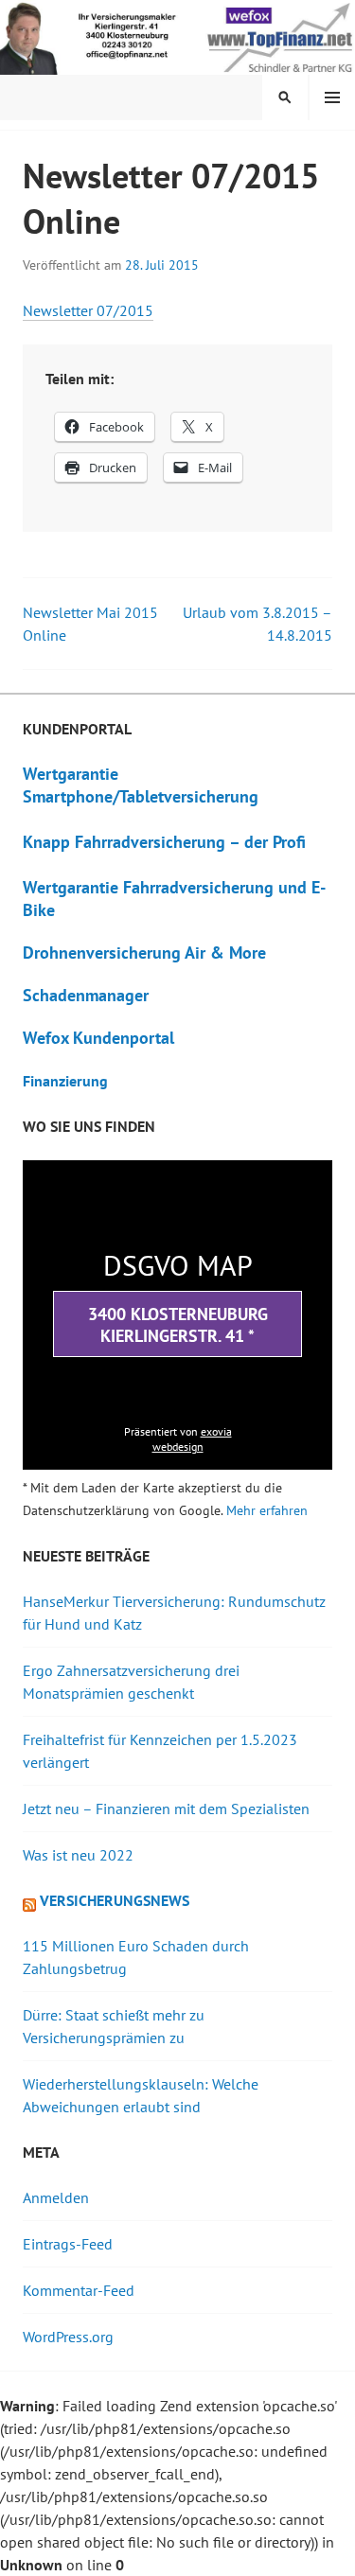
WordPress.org (68, 2337)
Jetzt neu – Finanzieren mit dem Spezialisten (166, 1808)
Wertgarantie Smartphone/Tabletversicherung (141, 785)
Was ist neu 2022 (78, 1855)
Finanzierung (65, 1081)
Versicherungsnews (115, 1900)
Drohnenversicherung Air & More (144, 953)
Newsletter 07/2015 (88, 310)
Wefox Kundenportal (98, 1038)
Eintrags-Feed (68, 2244)
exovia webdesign (192, 1439)
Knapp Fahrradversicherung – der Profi (164, 842)
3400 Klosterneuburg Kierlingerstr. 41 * (178, 1325)
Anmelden (56, 2197)
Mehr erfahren (267, 1510)
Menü (332, 97)
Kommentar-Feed (79, 2290)
